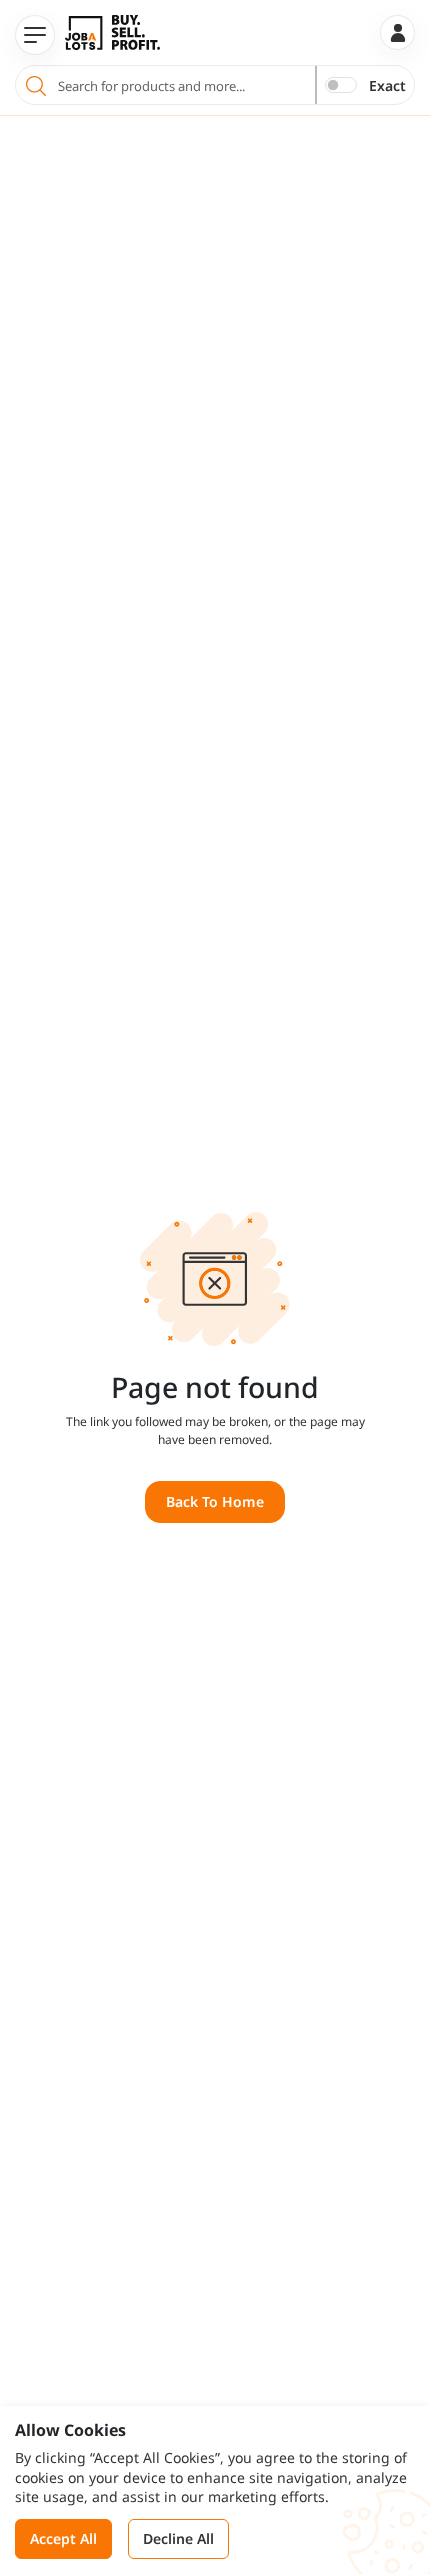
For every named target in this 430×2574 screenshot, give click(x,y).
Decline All (178, 2538)
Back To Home (215, 1501)
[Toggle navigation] (35, 35)
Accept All (63, 2538)
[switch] (341, 85)
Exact (387, 85)
